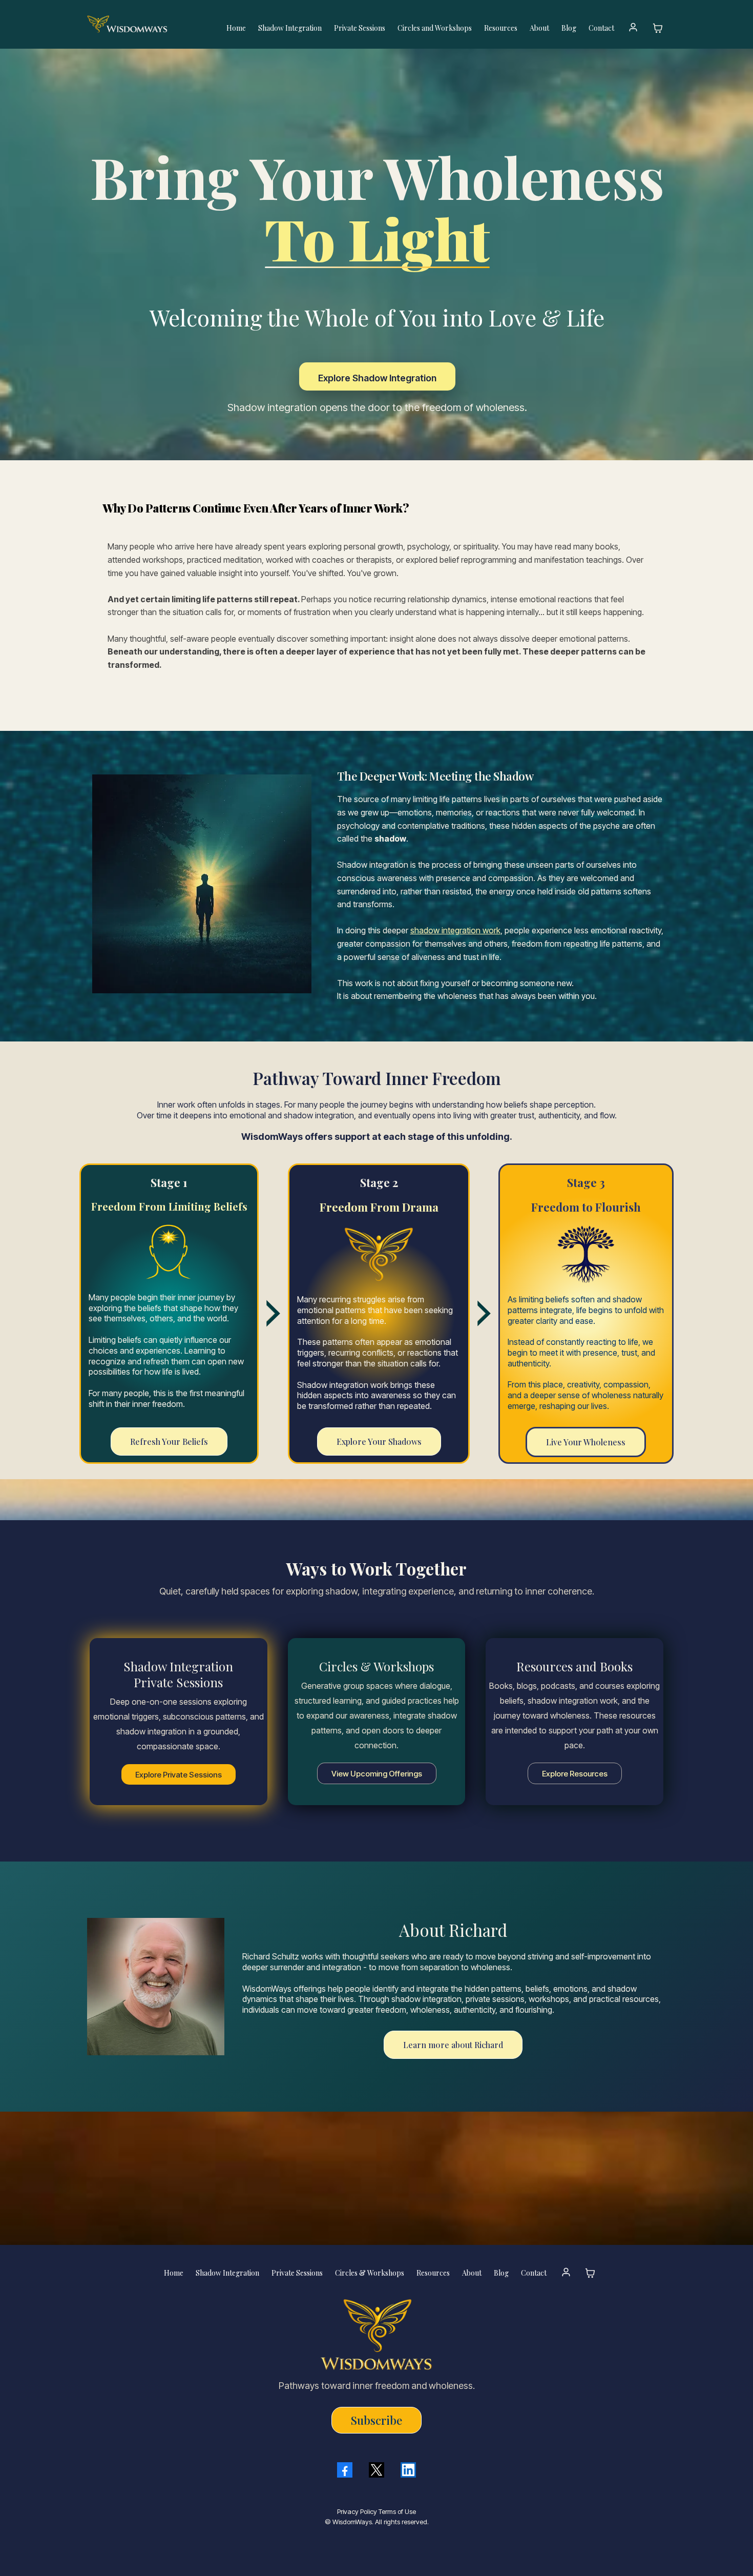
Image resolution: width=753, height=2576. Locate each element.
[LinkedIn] (408, 2470)
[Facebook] (345, 2470)
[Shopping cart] (658, 28)
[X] (376, 2470)
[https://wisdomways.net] (147, 24)
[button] (633, 28)
